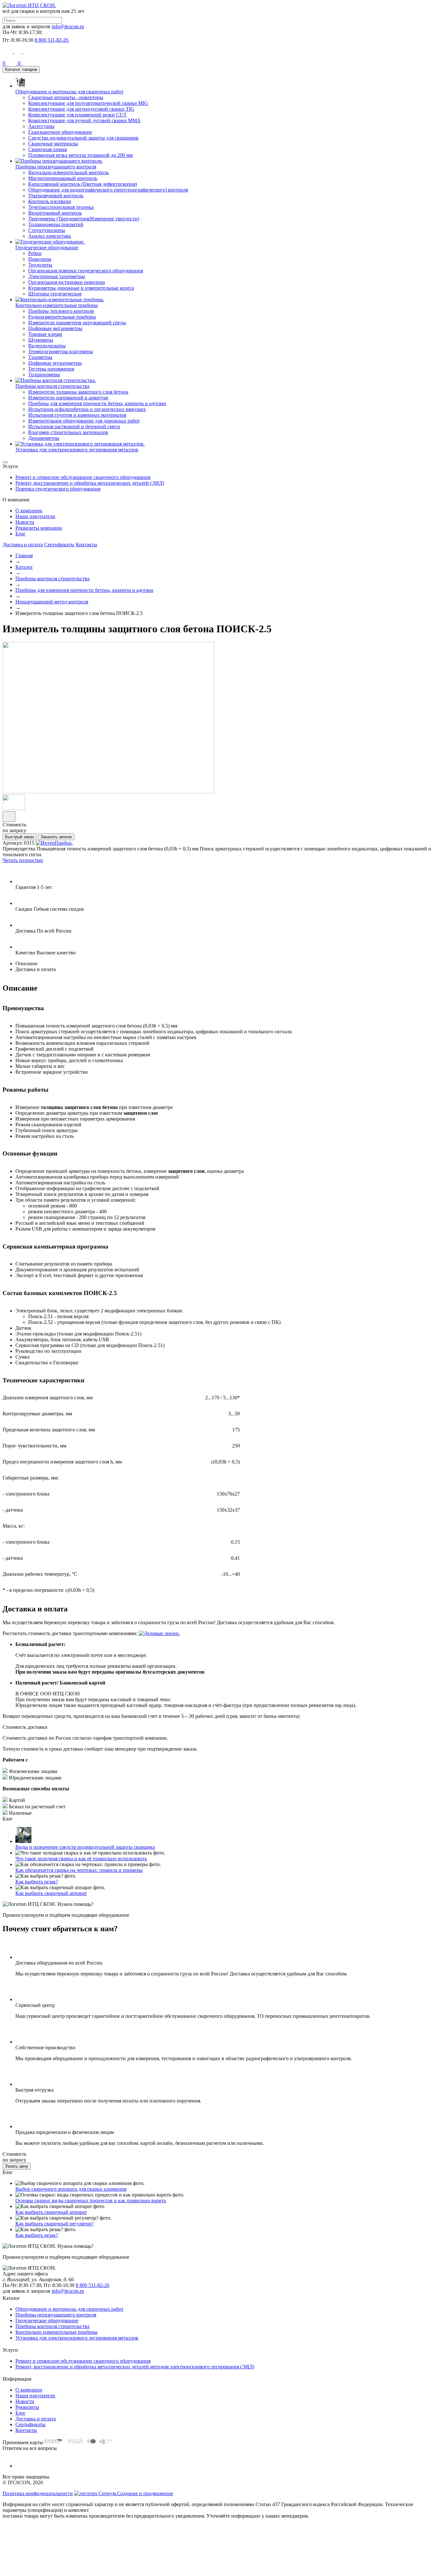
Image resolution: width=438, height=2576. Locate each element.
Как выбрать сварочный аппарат (51, 1893)
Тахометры (40, 357)
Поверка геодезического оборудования (58, 489)
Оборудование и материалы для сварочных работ (69, 2309)
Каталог (24, 567)
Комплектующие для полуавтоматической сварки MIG (88, 103)
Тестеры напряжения (51, 369)
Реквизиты (27, 2407)
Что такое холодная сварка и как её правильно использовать (81, 1859)
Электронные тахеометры (57, 276)
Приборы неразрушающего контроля (56, 2315)
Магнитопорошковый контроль (63, 178)
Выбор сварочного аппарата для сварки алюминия (71, 2189)
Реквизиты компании (39, 528)
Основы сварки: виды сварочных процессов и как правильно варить (91, 2201)
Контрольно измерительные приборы (56, 2332)
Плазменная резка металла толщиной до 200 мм (80, 155)
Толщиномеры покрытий (56, 224)
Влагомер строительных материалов (68, 432)
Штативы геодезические (55, 294)
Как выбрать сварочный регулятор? (54, 2224)
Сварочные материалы (53, 144)
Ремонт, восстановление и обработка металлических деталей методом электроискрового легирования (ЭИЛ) (135, 2367)
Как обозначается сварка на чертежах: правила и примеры (79, 1870)
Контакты (86, 545)
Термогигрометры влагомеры (61, 351)
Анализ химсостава (50, 236)
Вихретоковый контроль (55, 213)
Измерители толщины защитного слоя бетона (78, 392)
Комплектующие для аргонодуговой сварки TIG (81, 109)
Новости (25, 522)
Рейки (35, 253)
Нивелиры (40, 259)
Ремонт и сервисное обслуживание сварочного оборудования (83, 477)
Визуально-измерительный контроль (68, 172)
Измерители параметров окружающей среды (77, 323)
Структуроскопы (47, 230)
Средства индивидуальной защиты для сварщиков (83, 138)
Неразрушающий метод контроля (52, 602)
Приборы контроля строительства (52, 579)
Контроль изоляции (50, 201)
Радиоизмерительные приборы (62, 317)
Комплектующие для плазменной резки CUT (77, 115)
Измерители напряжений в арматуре (68, 398)
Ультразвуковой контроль (56, 196)
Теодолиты (40, 265)
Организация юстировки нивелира (67, 282)
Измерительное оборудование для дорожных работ (84, 421)
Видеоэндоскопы (47, 346)
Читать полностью (23, 860)
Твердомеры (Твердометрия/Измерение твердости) (84, 219)
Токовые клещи (45, 334)
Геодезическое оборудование (47, 2320)
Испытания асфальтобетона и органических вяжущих (87, 409)
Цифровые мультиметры (55, 363)
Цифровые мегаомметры (55, 328)
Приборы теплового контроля (61, 311)
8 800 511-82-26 (93, 2285)
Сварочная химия (47, 149)
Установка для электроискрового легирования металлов (77, 2338)
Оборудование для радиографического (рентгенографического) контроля (108, 190)
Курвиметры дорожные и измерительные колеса (81, 288)
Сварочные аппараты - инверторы (66, 97)
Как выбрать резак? (37, 1882)
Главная (24, 555)
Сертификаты (59, 545)
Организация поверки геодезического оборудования (86, 271)
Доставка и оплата (23, 545)
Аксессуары (41, 126)
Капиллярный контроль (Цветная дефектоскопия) (83, 184)
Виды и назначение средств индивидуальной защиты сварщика (85, 1847)
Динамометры (44, 438)
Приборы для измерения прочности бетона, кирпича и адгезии (97, 403)
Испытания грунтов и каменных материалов (77, 415)
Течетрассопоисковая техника (61, 207)
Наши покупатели (35, 516)
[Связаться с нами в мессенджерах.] (51, 2570)
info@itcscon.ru (68, 26)
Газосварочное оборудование (60, 132)
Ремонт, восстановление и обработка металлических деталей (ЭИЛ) (90, 483)
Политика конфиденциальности (38, 2493)
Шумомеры (41, 340)
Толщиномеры (44, 375)
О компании (29, 511)
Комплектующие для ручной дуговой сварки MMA (84, 120)
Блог (21, 534)
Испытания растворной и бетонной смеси (74, 426)
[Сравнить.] (9, 817)
